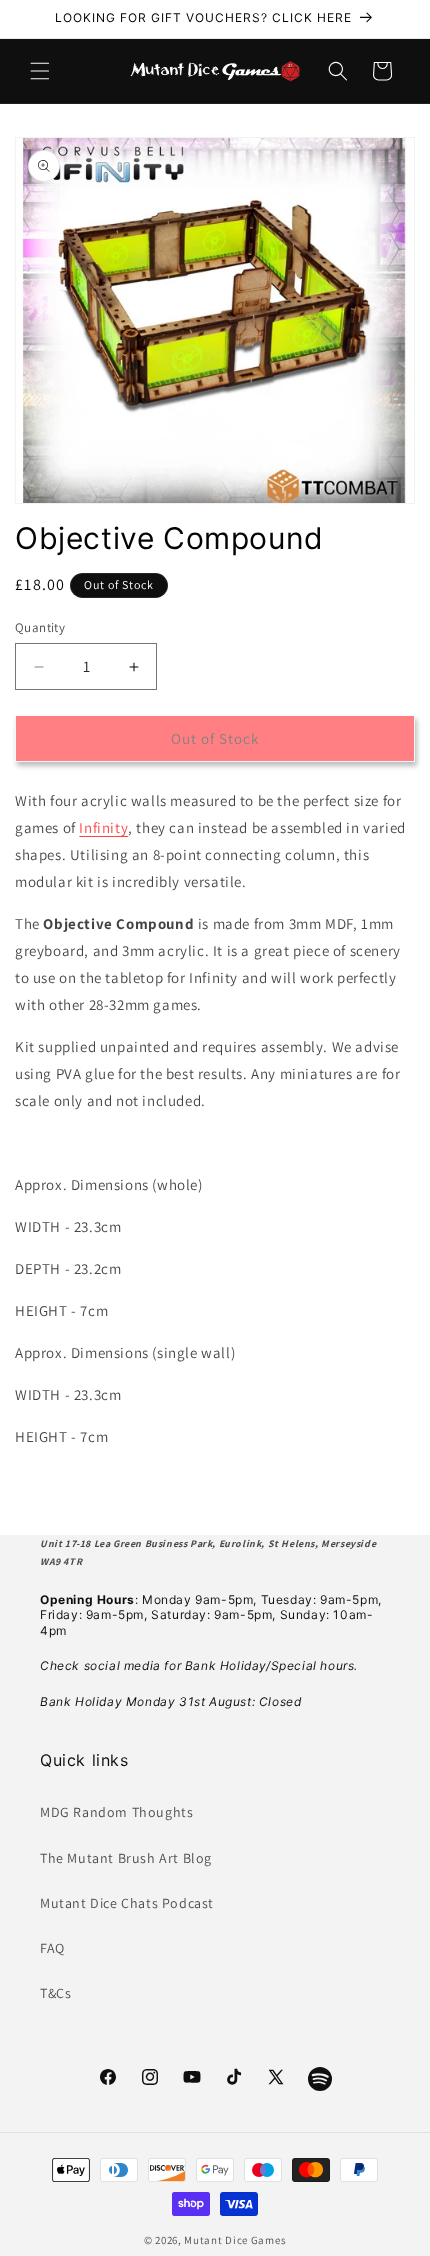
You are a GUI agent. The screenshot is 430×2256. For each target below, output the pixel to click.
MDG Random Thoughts (116, 1812)
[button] (40, 71)
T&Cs (55, 1993)
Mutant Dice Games (235, 2240)
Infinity (103, 827)
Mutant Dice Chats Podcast (127, 1903)
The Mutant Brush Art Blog (126, 1858)
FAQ (52, 1948)
